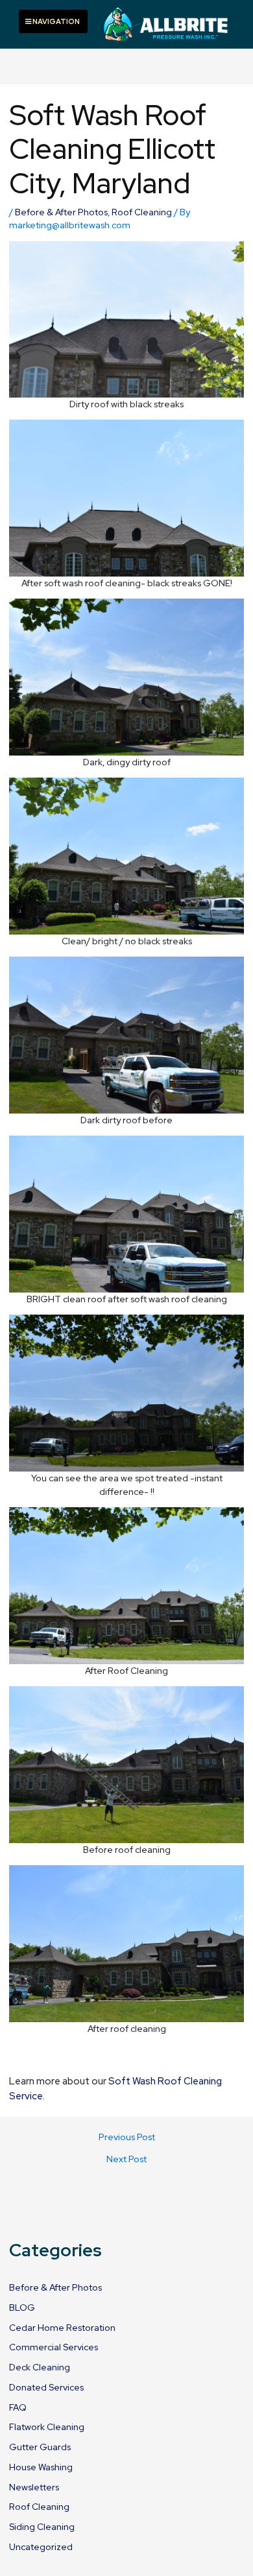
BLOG (22, 2308)
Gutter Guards (40, 2447)
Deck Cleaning (40, 2367)
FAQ (18, 2407)
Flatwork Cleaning (47, 2427)
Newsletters (34, 2487)
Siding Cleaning (42, 2527)
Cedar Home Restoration (62, 2328)
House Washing (41, 2467)
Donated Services (46, 2387)
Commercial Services (54, 2347)
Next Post (126, 2160)
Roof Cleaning (142, 212)
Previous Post (127, 2138)
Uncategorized (41, 2547)
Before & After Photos (61, 212)
